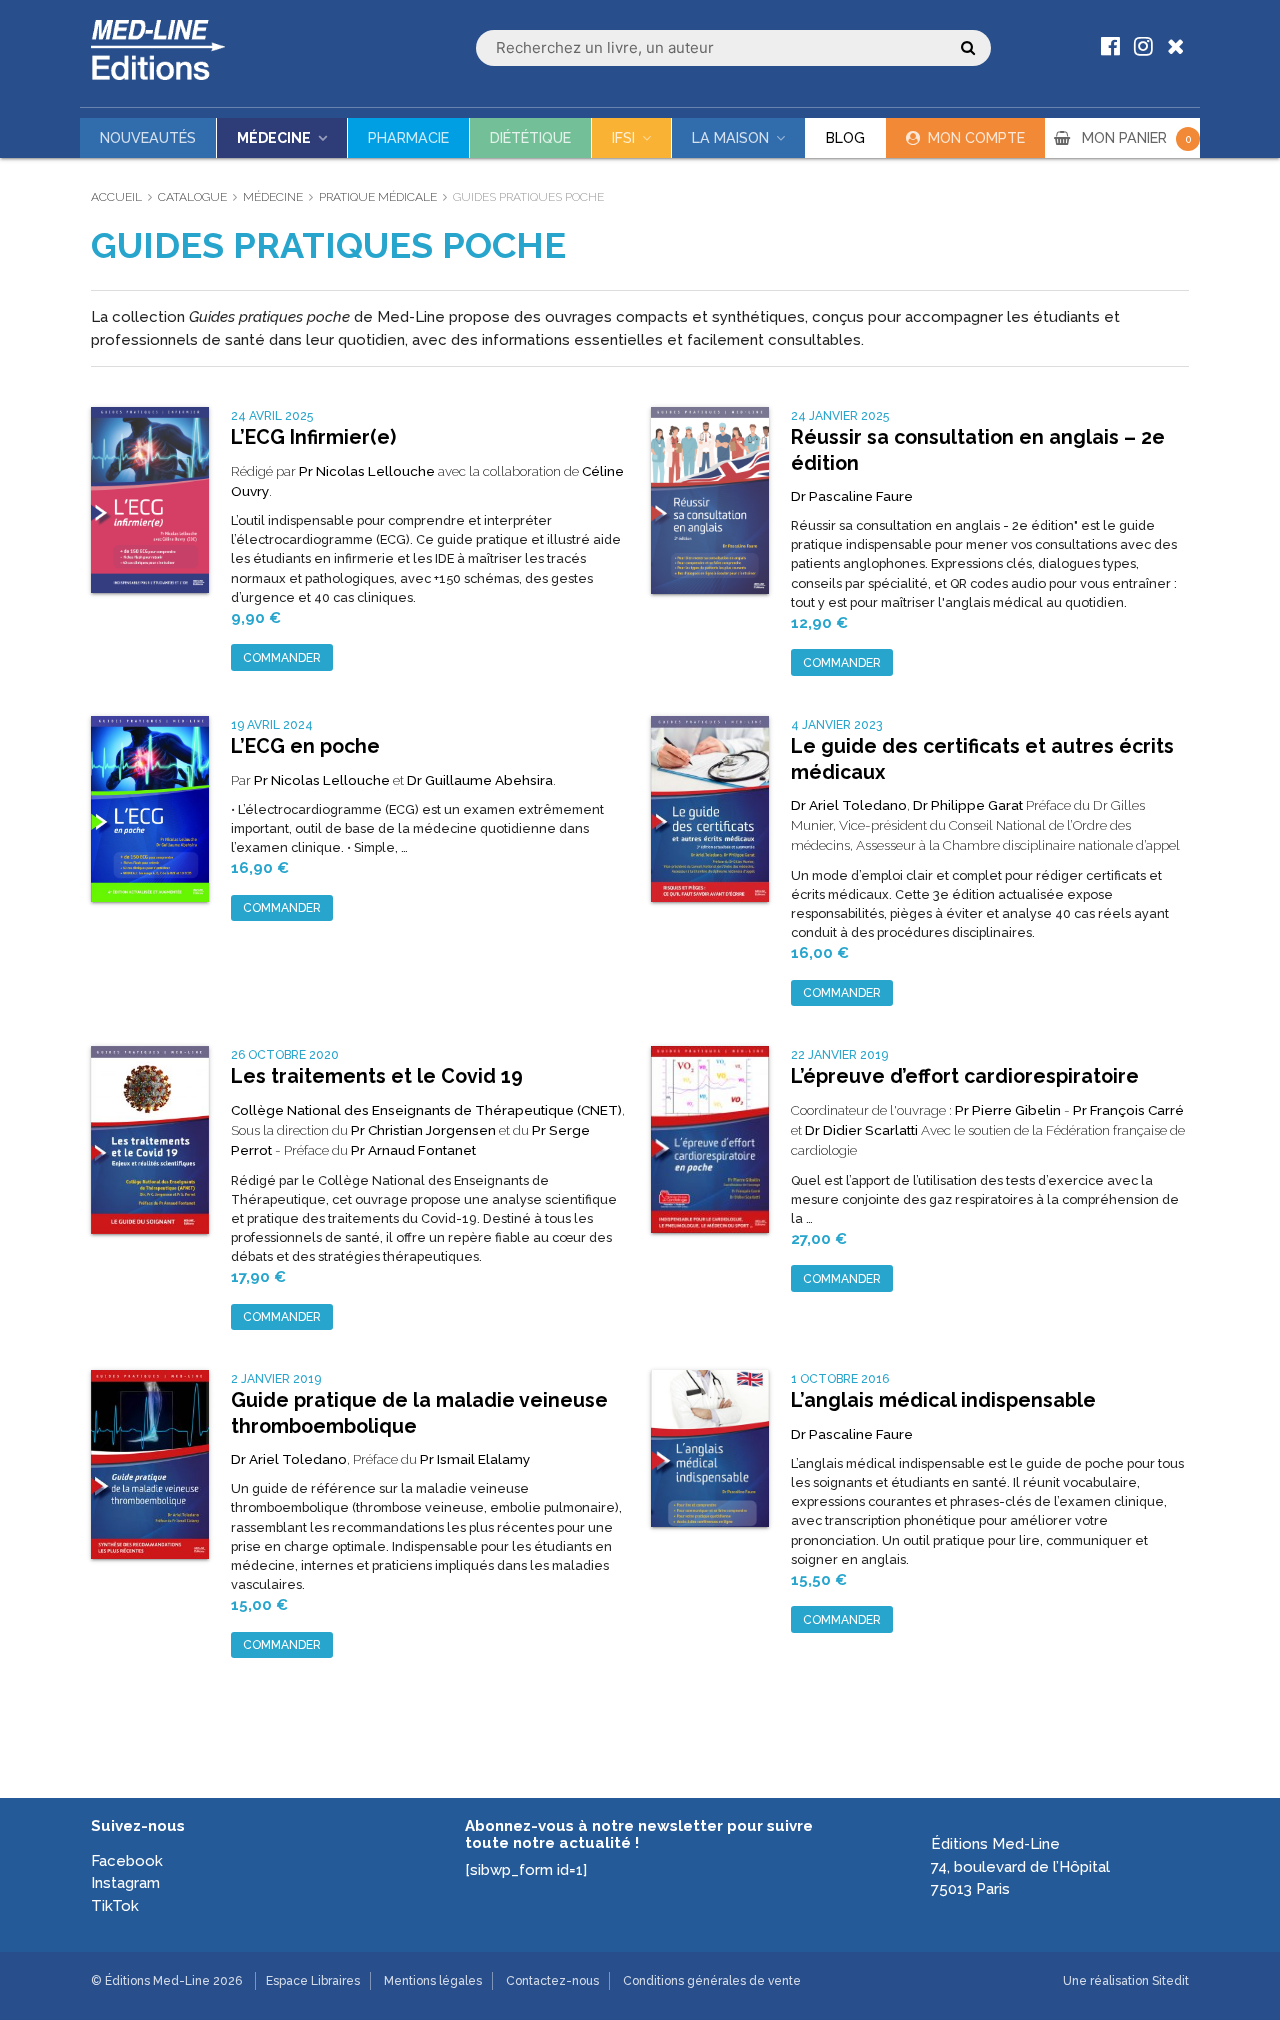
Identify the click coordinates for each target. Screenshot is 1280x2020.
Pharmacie (408, 138)
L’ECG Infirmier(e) (313, 437)
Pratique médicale (378, 197)
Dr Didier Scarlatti (861, 1130)
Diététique (530, 138)
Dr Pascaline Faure (852, 496)
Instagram (125, 1883)
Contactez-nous (552, 1981)
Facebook (127, 1861)
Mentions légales (433, 1981)
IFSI (623, 138)
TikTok (115, 1906)
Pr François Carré (1128, 1110)
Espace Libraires (313, 1981)
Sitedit (1170, 1981)
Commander (282, 658)
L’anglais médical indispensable (943, 1400)
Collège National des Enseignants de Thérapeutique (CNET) (426, 1110)
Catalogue (192, 197)
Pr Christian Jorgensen (423, 1130)
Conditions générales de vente (712, 1981)
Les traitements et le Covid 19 (377, 1076)
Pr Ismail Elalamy (475, 1459)
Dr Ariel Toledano (849, 805)
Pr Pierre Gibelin (1008, 1110)
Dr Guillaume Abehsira (480, 780)
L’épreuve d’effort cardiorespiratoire (965, 1076)
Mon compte (976, 138)
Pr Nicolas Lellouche (367, 471)
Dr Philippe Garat (968, 805)
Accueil (116, 197)
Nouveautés (148, 138)
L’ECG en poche (305, 746)
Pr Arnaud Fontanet (413, 1150)
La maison (730, 138)
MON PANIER (1137, 138)
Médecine (274, 138)
